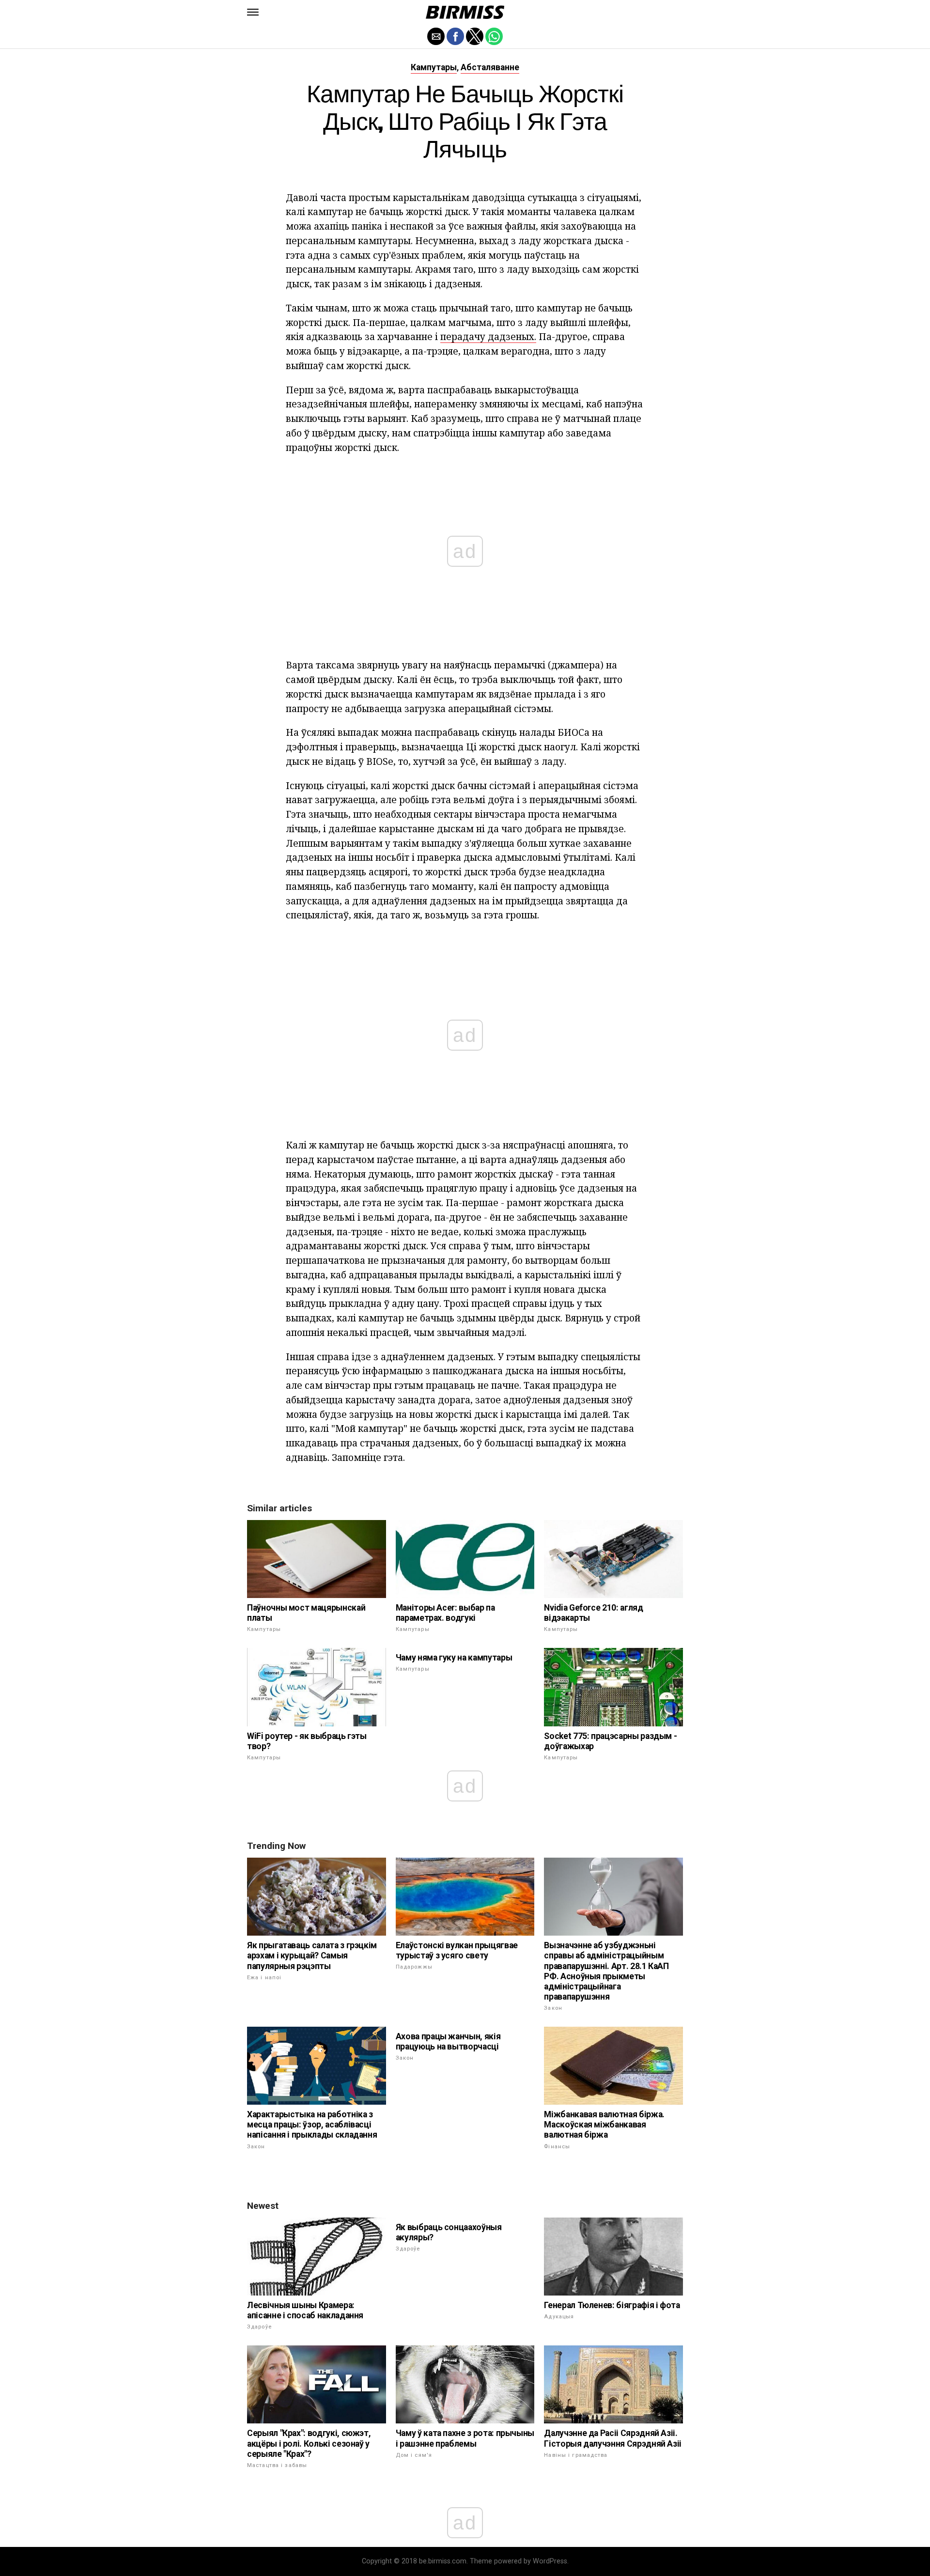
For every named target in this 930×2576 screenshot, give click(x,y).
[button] (253, 12)
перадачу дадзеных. (488, 336)
